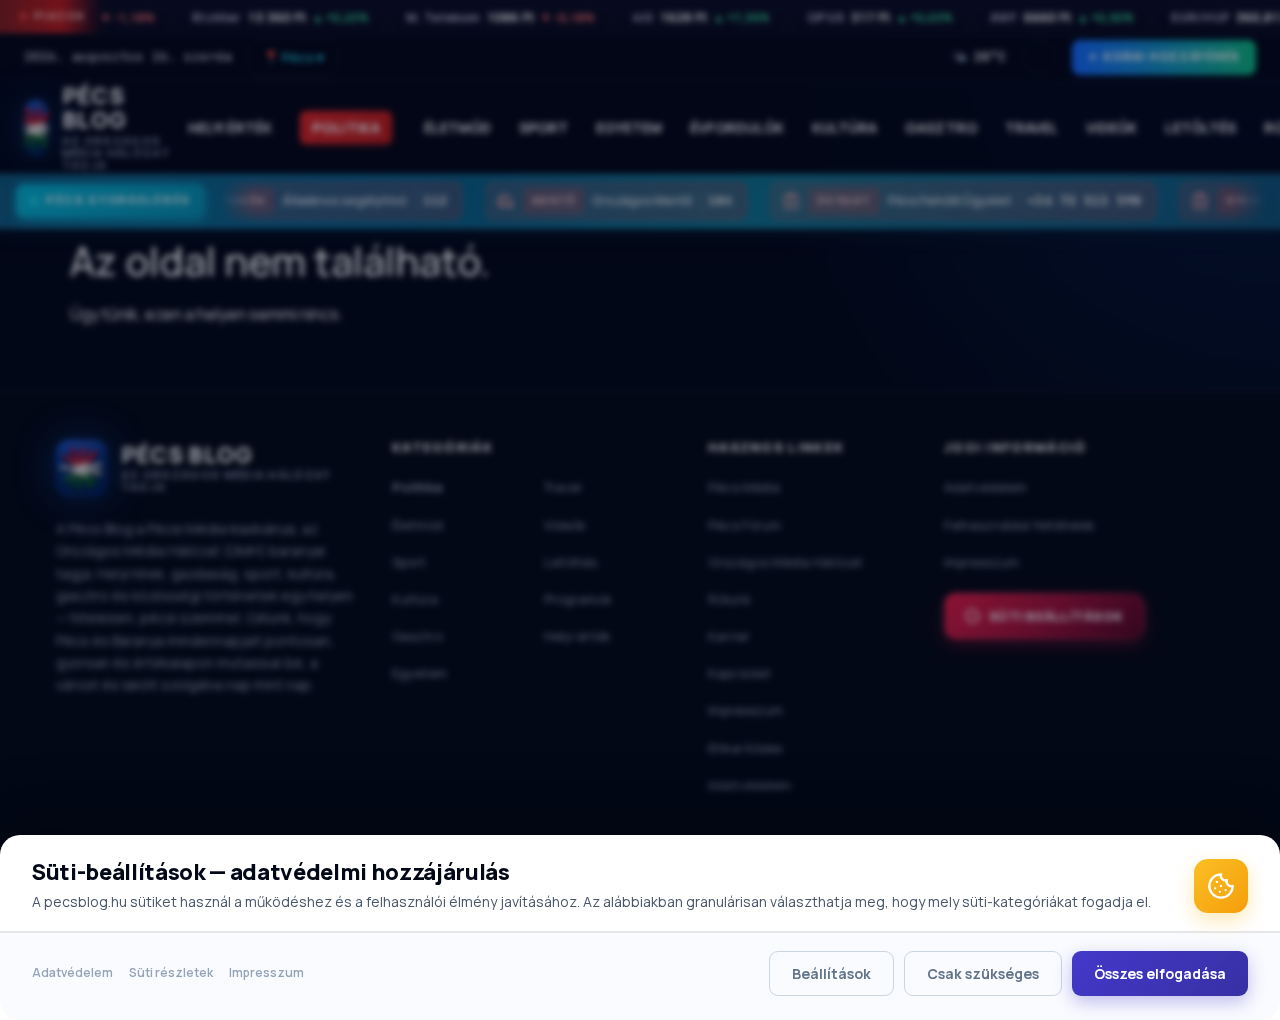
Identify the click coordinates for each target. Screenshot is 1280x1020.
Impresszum (266, 972)
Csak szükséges (983, 973)
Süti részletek (171, 972)
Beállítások (831, 973)
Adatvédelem (72, 972)
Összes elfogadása (1160, 973)
